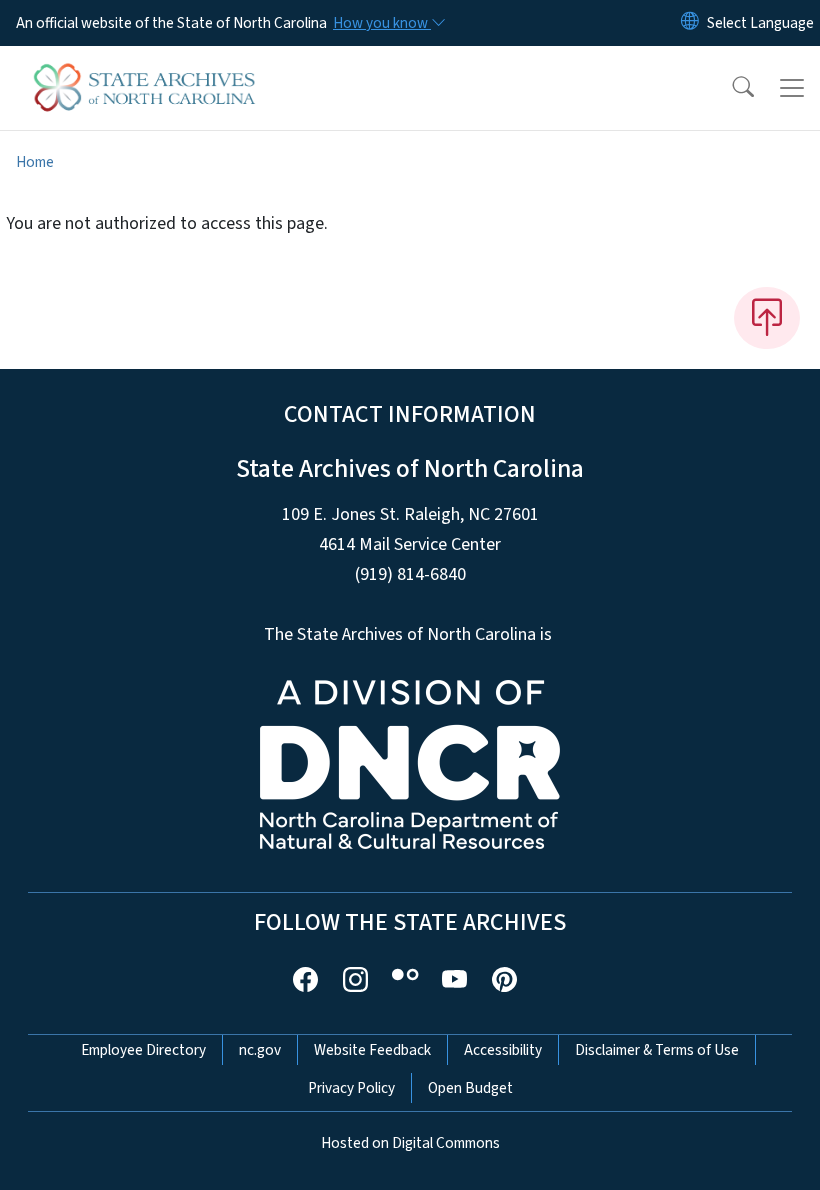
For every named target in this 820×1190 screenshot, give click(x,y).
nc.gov (260, 1050)
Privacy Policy (351, 1088)
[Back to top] (767, 318)
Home (35, 162)
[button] (730, 88)
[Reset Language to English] (690, 23)
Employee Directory (143, 1050)
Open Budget (470, 1088)
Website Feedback (372, 1050)
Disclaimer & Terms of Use (657, 1050)
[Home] (144, 69)
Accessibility (503, 1050)
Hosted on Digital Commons (410, 1143)
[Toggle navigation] (792, 88)
